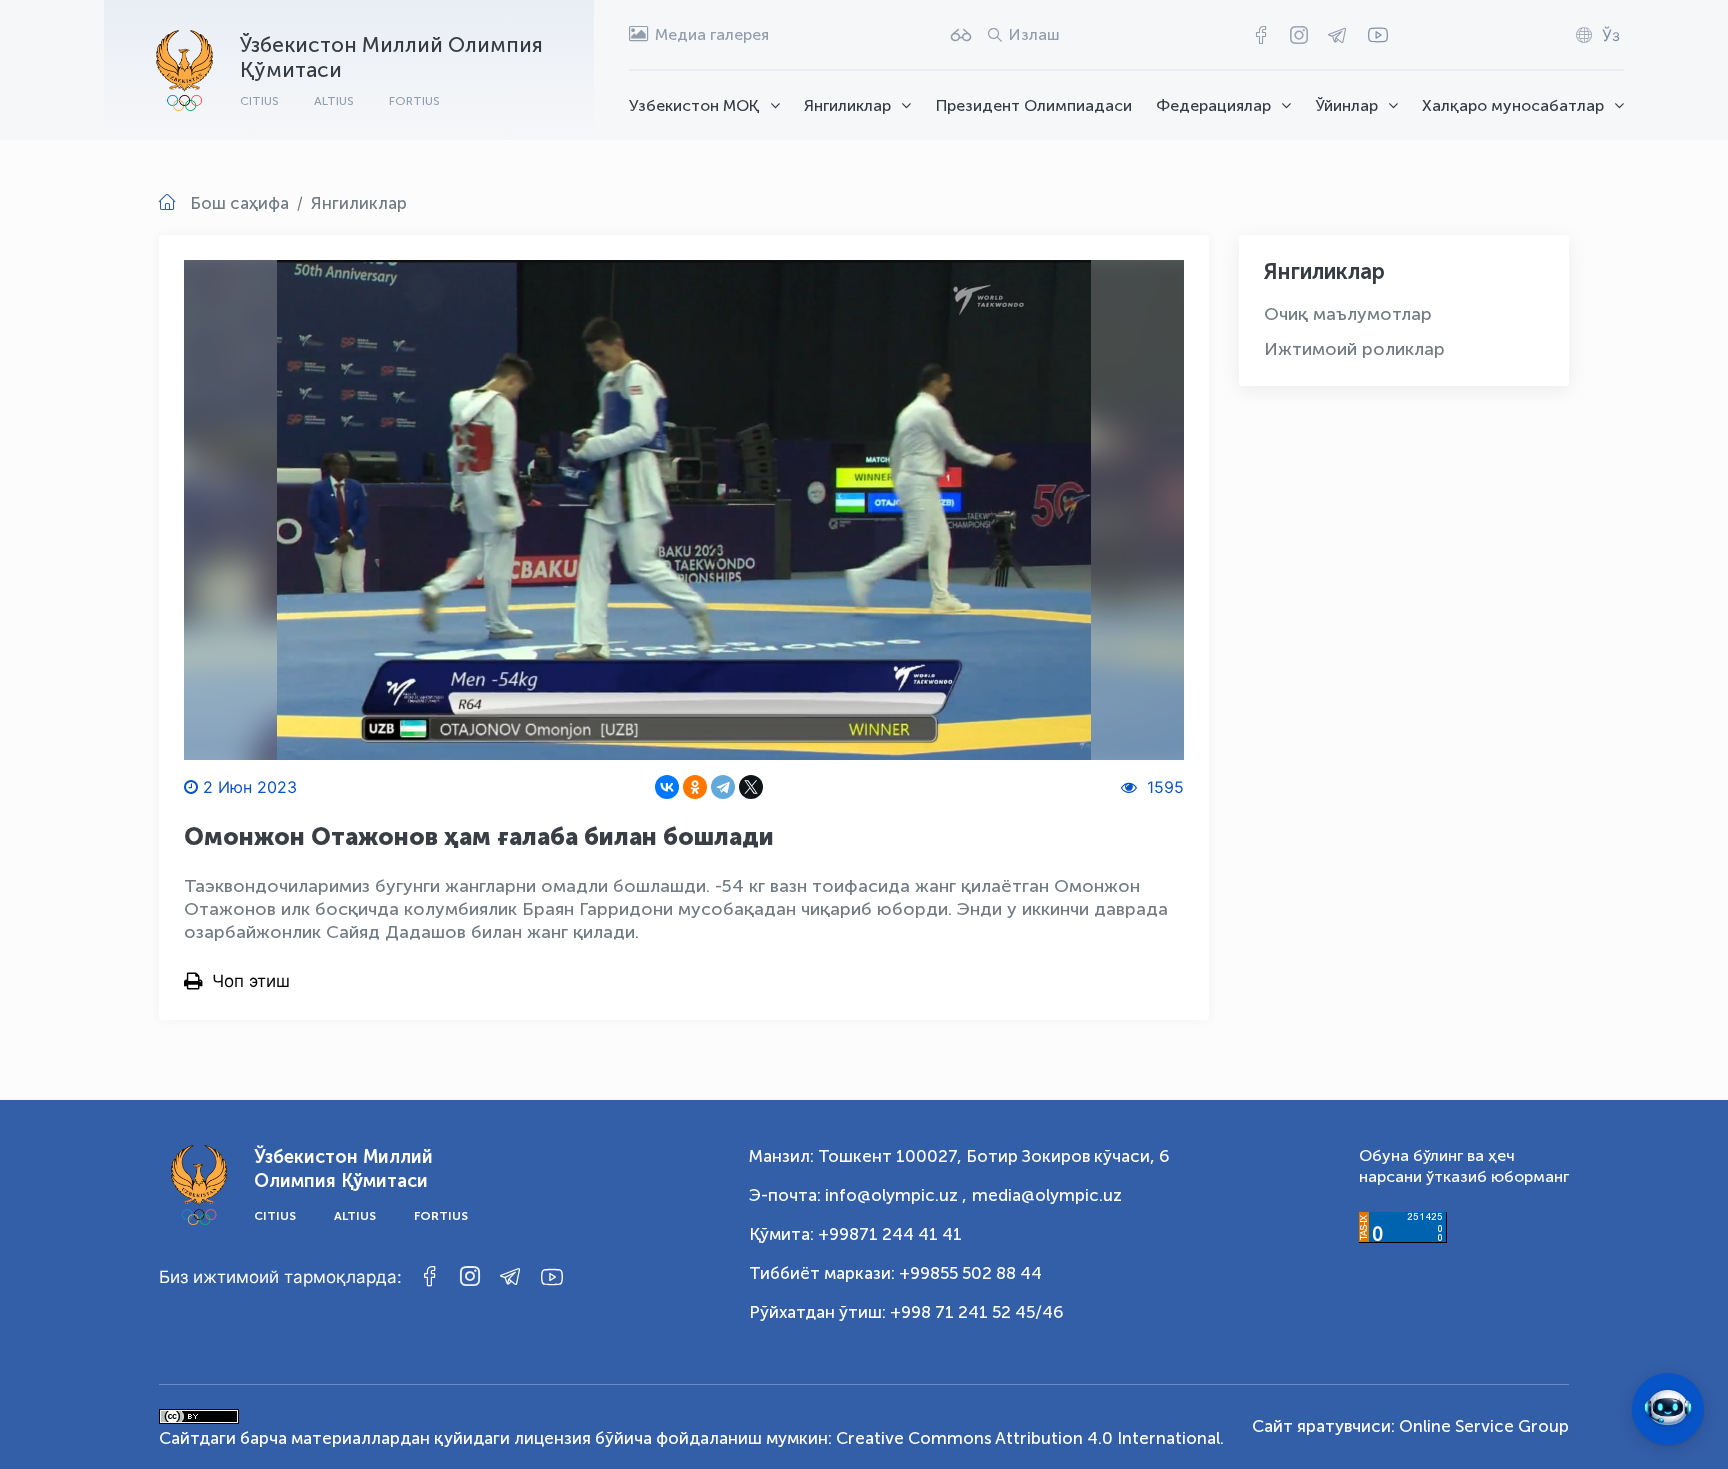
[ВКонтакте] (667, 787)
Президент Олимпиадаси (1034, 105)
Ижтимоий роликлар (1354, 349)
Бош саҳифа (239, 203)
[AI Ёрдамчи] (1668, 1409)
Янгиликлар (847, 105)
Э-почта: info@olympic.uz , (858, 1195)
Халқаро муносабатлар (1513, 105)
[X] (751, 787)
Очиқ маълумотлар (1348, 314)
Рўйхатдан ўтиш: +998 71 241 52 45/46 (906, 1312)
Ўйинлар (1347, 105)
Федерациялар (1213, 105)
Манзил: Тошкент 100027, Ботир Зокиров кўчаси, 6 (959, 1156)
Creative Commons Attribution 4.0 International (1028, 1438)
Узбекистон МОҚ (694, 105)
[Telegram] (723, 787)
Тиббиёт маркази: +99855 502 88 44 (895, 1273)
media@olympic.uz (1047, 1195)
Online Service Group (1484, 1426)
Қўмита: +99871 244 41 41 (855, 1234)
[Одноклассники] (695, 787)
